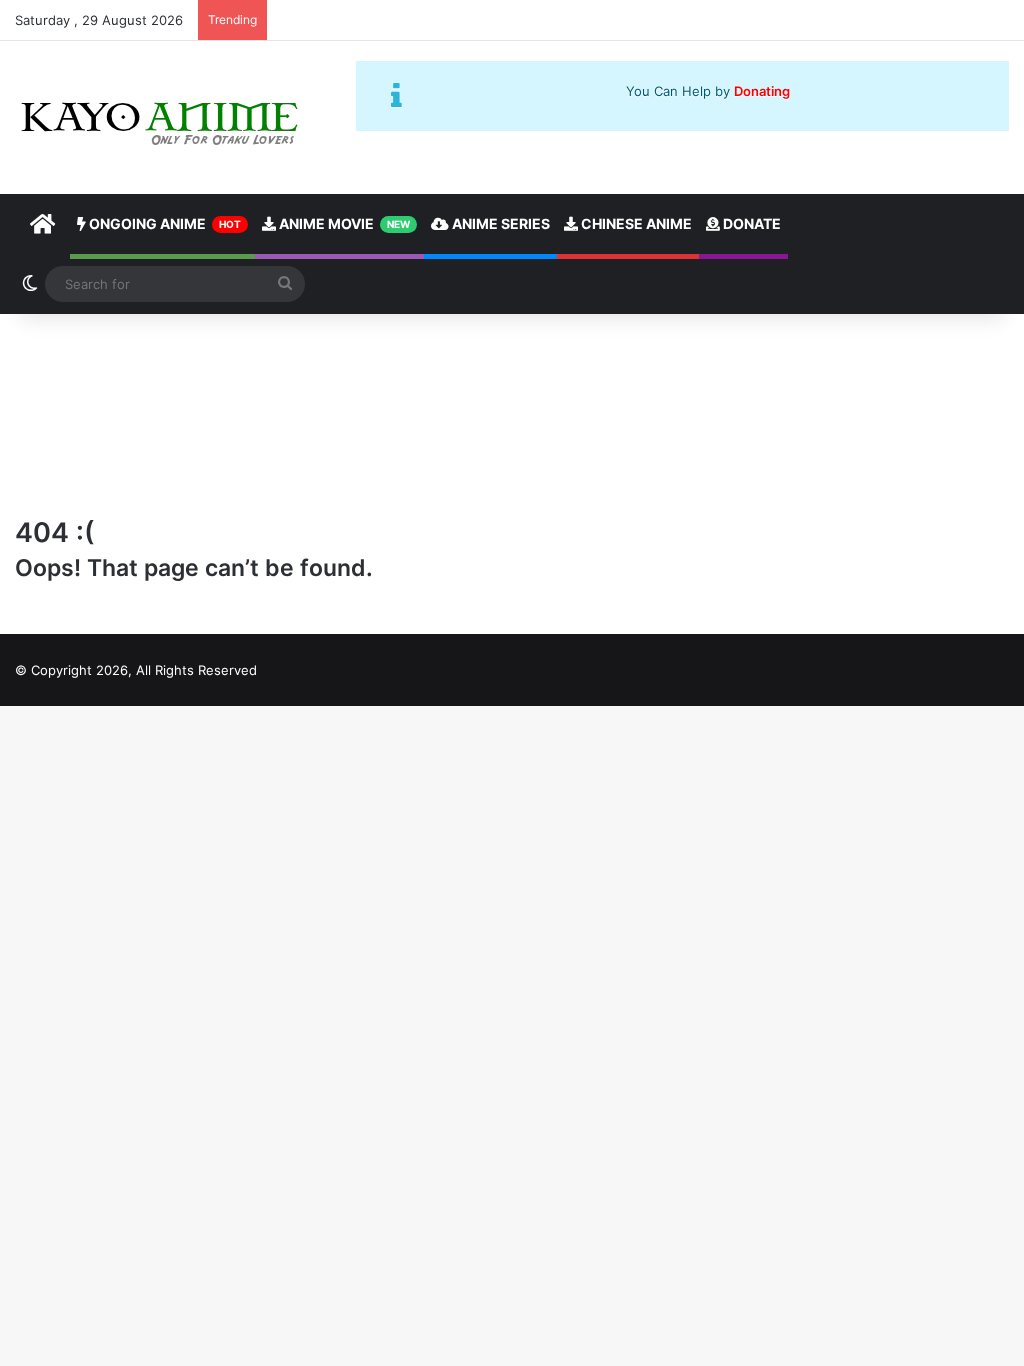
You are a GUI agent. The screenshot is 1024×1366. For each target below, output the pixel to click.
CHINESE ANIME (635, 223)
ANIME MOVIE (343, 223)
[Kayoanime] (161, 117)
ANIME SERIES (499, 223)
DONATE (750, 223)
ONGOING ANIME (163, 223)
